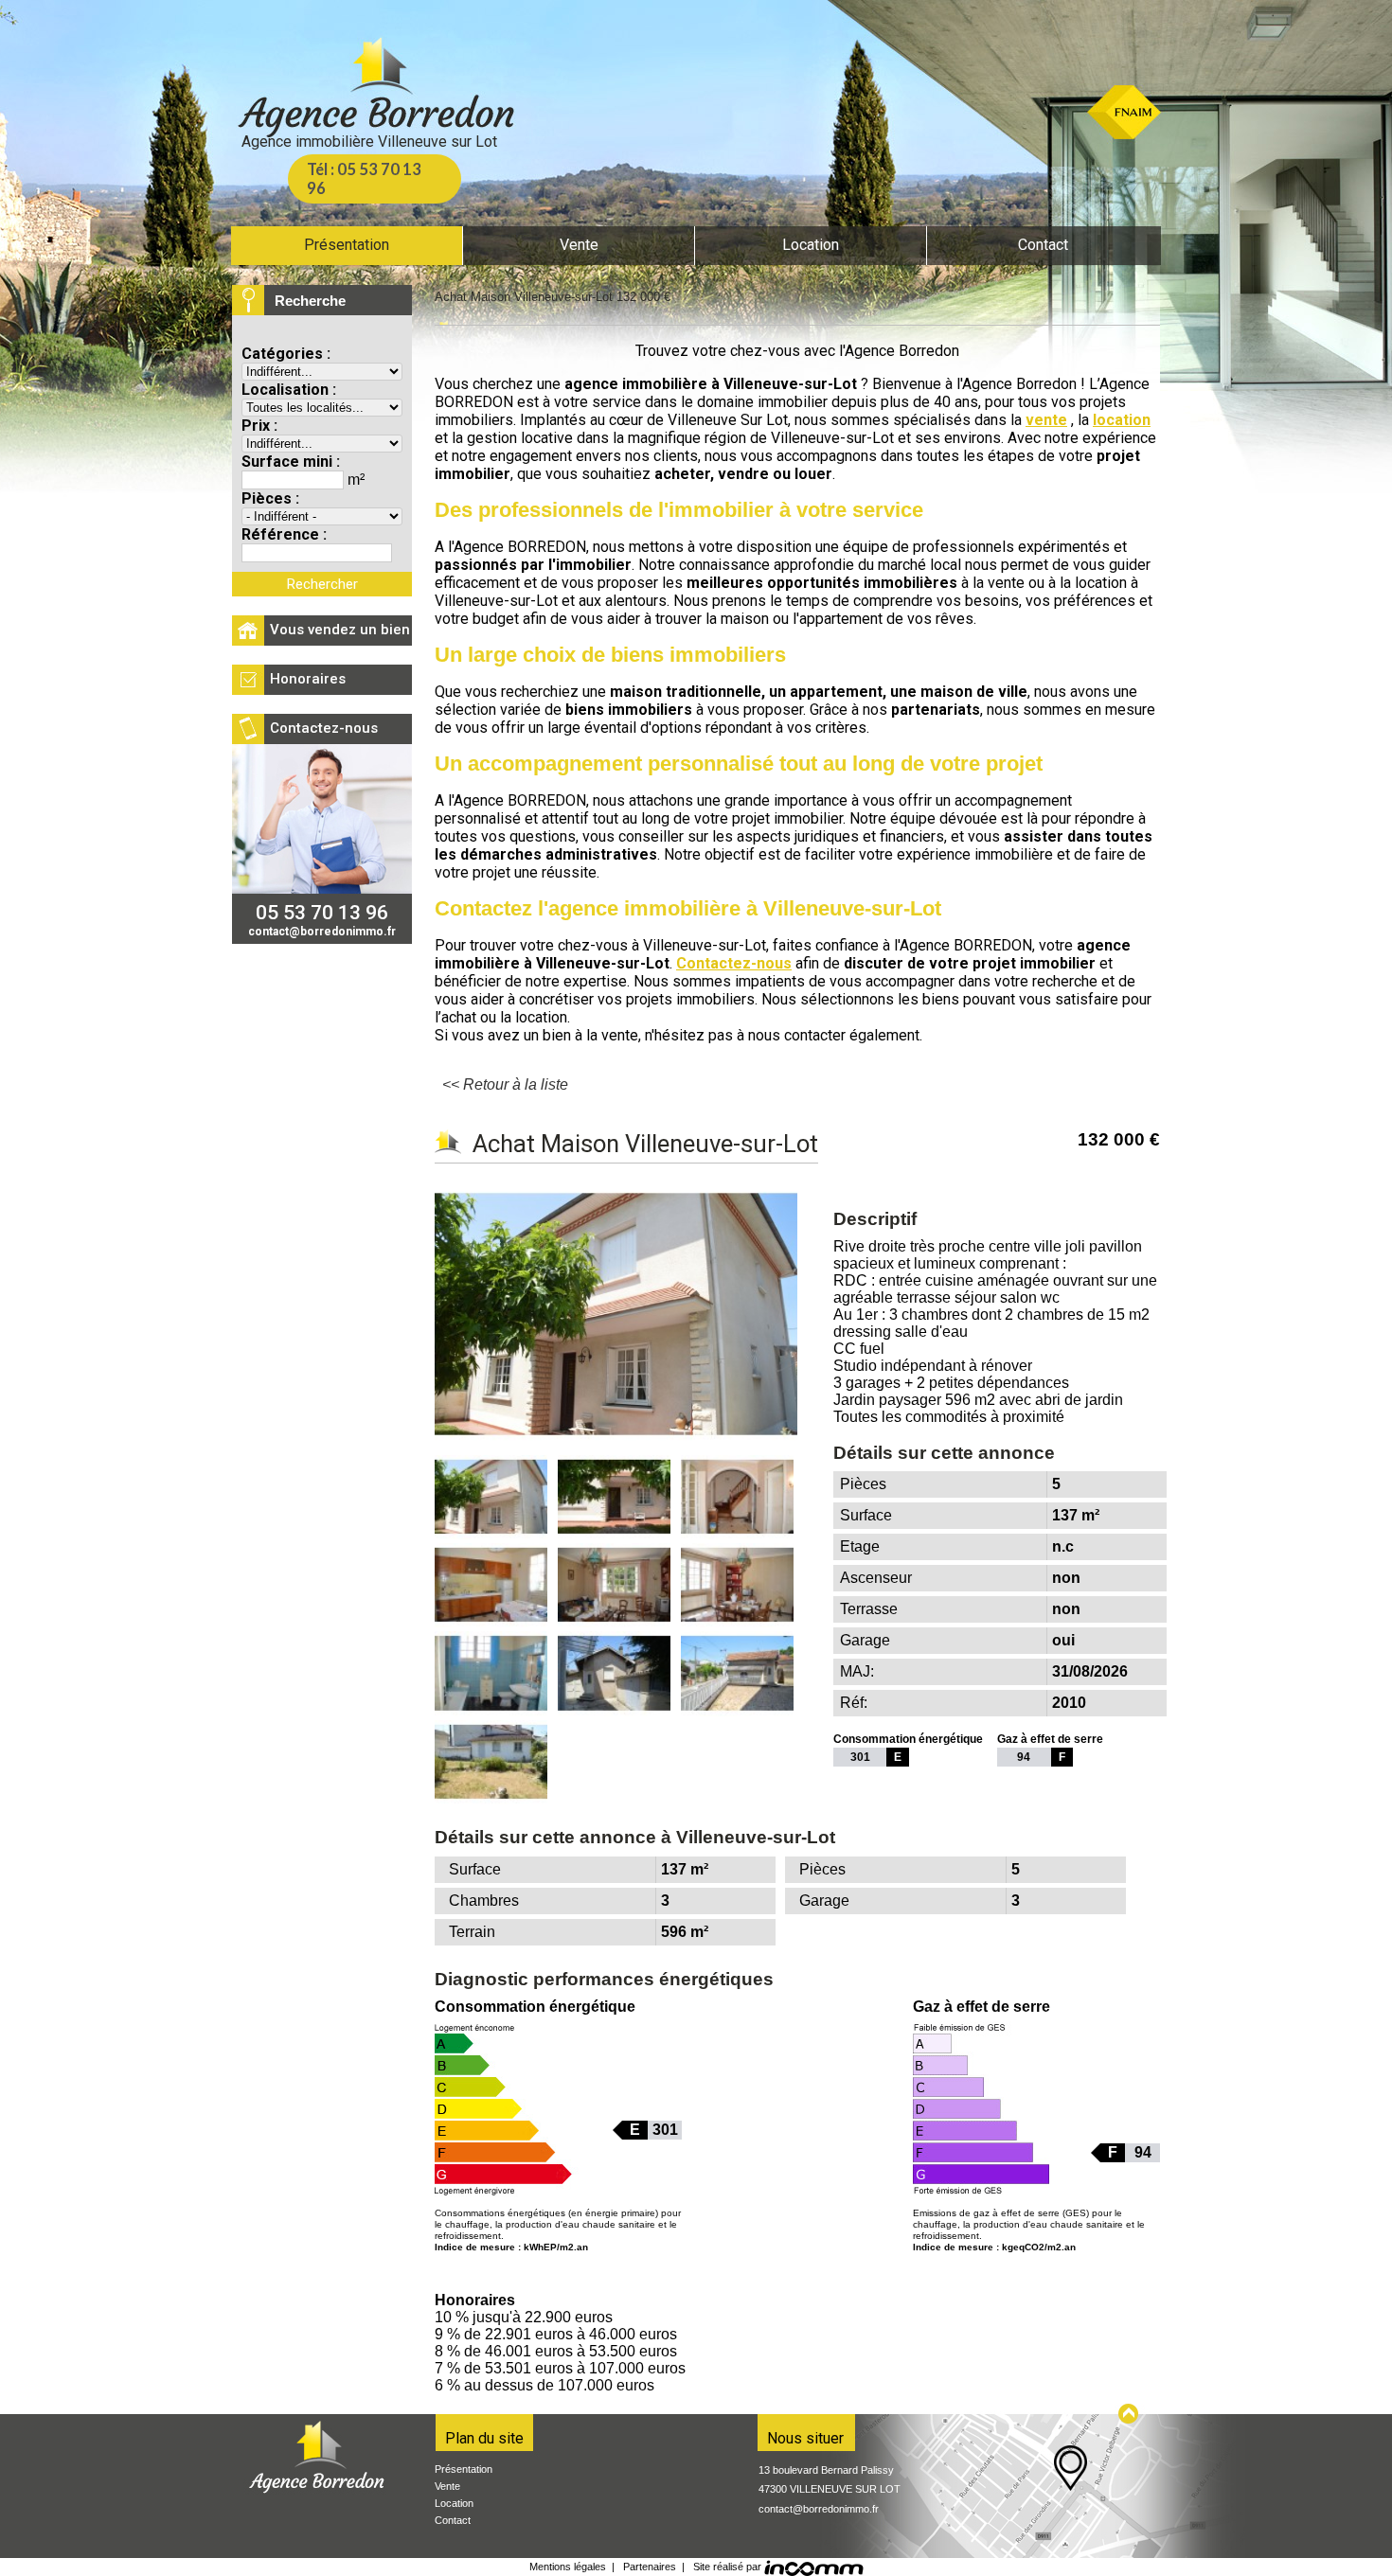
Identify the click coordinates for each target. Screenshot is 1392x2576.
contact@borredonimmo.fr (819, 2509)
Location (454, 2503)
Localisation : (289, 390)
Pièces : (270, 498)
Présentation (464, 2469)
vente (1046, 420)
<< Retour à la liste (505, 1084)
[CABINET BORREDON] (374, 90)
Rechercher (322, 584)
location (1122, 420)
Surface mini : (291, 462)
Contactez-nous (734, 963)
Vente (447, 2486)
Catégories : (286, 354)
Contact (453, 2520)
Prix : (259, 426)
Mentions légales (568, 2567)
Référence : (284, 534)
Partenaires (650, 2567)
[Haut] (1129, 2414)
